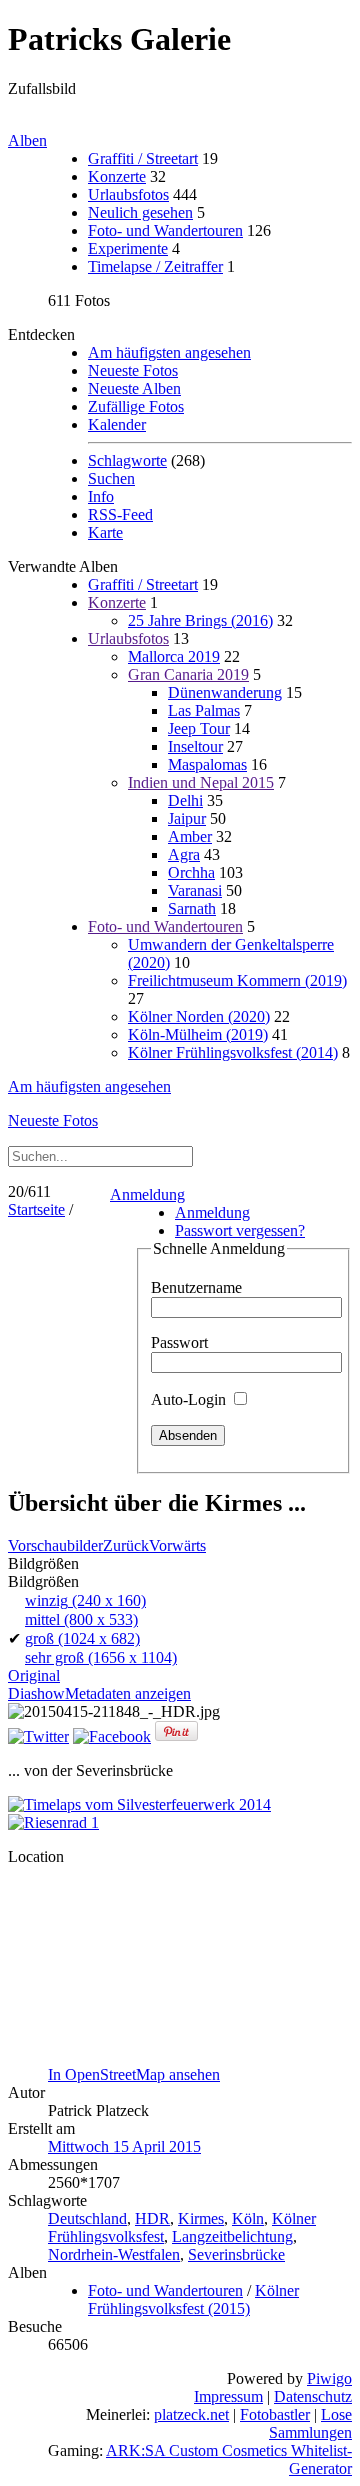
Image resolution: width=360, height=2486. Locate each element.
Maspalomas (207, 764)
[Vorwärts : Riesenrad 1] (53, 1822)
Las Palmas (204, 710)
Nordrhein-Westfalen (114, 2254)
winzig (85, 1600)
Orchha (191, 872)
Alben (27, 140)
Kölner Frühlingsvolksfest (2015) (193, 2299)
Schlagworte (127, 460)
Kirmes (201, 2218)
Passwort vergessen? (240, 1230)
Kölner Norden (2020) (199, 1016)
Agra (184, 854)
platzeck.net (191, 2414)
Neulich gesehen (140, 212)
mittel (81, 1619)
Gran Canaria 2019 (188, 674)
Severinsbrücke (236, 2254)
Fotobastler (275, 2414)
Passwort (179, 1342)
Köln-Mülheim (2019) (198, 1034)
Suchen (111, 478)
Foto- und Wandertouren (165, 230)
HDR (152, 2218)
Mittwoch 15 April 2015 (124, 2146)
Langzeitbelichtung (232, 2236)
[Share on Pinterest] (176, 1736)
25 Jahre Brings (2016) (200, 620)
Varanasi (195, 890)
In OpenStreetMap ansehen (134, 2074)
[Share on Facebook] (112, 1736)
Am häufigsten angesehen (169, 352)
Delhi (185, 800)
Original (34, 1675)
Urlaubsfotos (128, 194)
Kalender (117, 424)
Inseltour (195, 746)
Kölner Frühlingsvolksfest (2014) (233, 1052)
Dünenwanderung (225, 692)
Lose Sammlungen (310, 2423)
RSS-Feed (120, 514)
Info (101, 496)
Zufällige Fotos (136, 406)
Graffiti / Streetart (143, 158)
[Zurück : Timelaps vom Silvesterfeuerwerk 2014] (139, 1804)
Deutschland (87, 2218)
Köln (248, 2218)
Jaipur (187, 818)
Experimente (128, 248)
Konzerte (117, 176)
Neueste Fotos (133, 370)
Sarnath (192, 908)
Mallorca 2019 (174, 656)
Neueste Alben (134, 388)
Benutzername (196, 1287)
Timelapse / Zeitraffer (155, 266)
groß (82, 1638)
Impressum (228, 2396)
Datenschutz (313, 2396)
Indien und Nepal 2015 (201, 782)
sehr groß (101, 1657)
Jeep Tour (199, 728)
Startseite (36, 1209)
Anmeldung (147, 1194)
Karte (105, 532)
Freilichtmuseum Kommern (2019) (237, 980)
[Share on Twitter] (38, 1736)
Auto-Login (190, 1399)
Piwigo (329, 2378)
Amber (190, 836)
